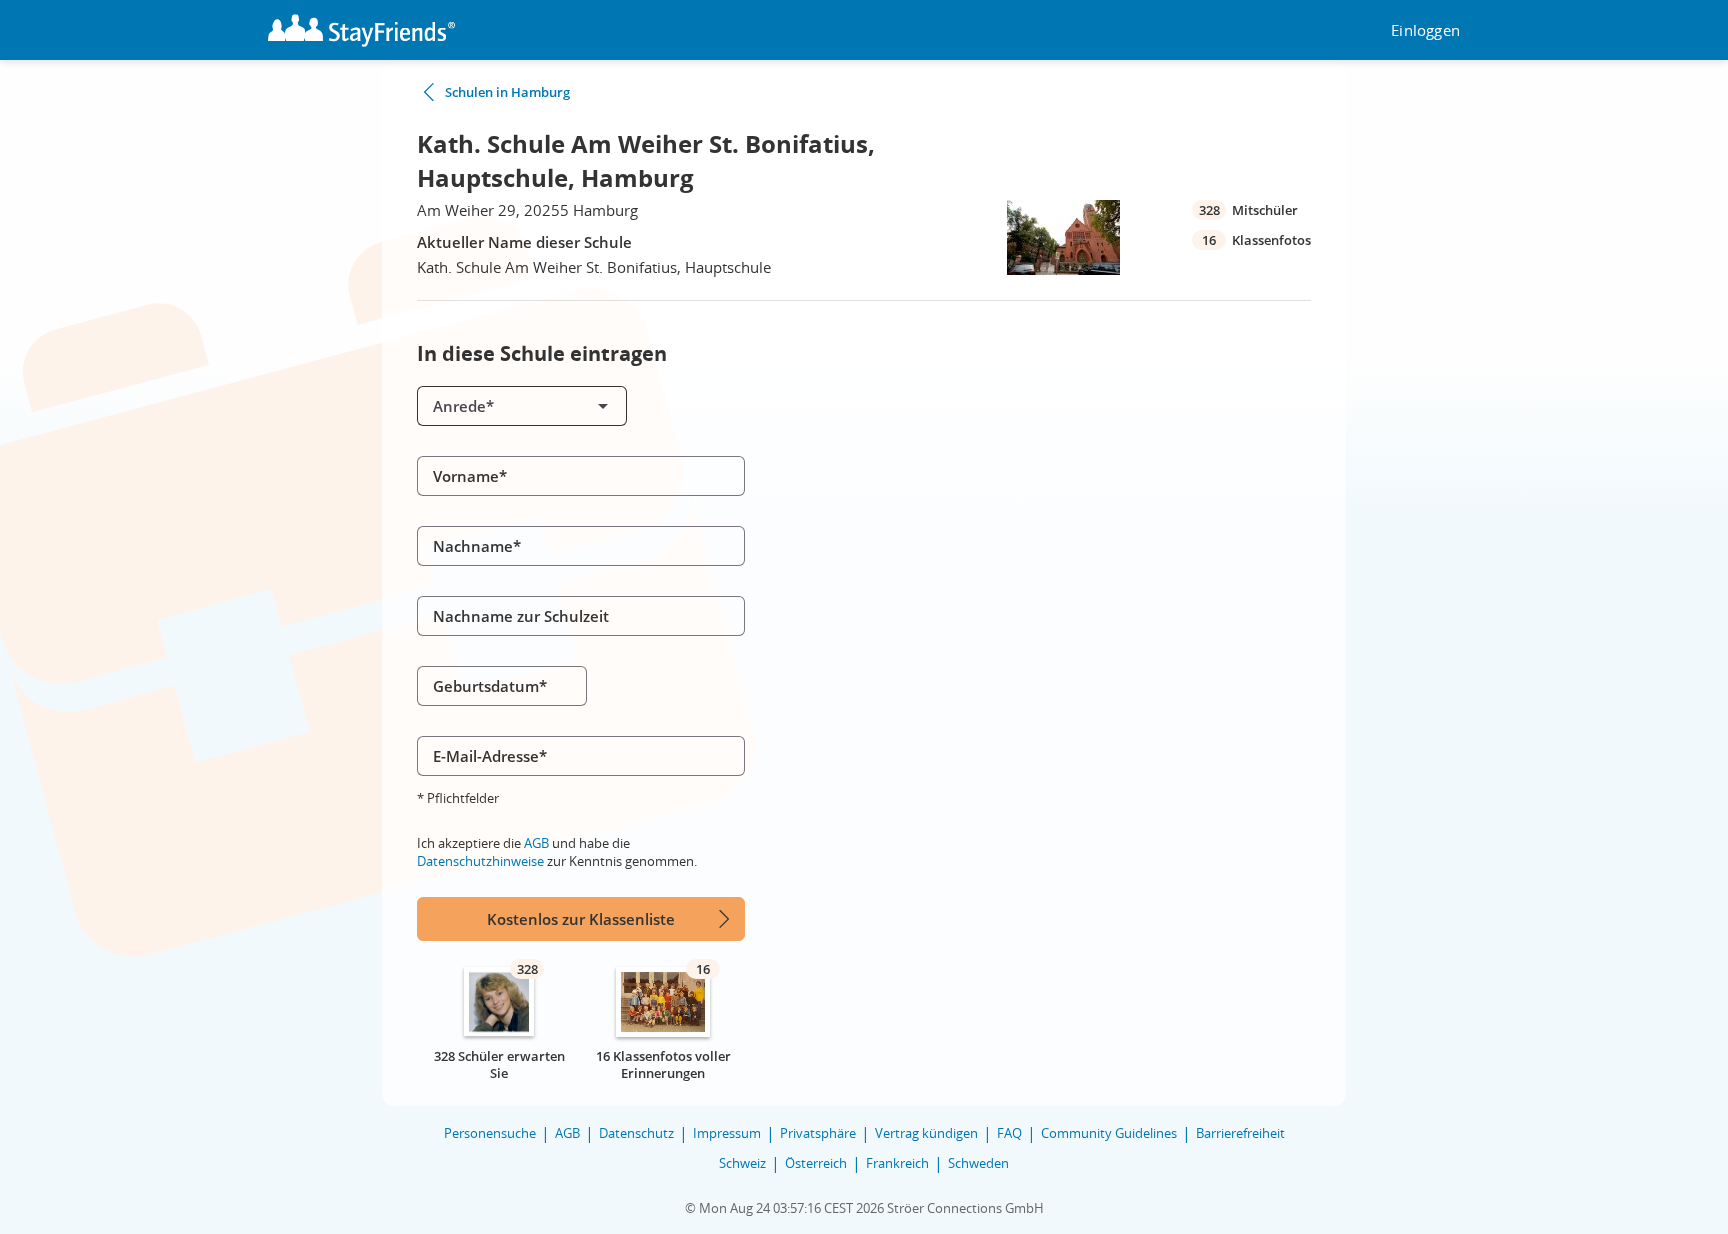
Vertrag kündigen (926, 1133)
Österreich (816, 1163)
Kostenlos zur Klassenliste (581, 919)
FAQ (1009, 1133)
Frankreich (897, 1163)
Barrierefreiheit (1240, 1133)
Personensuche (490, 1133)
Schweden (978, 1163)
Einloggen (1425, 30)
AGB (536, 843)
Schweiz (742, 1163)
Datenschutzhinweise (480, 861)
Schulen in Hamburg (507, 92)
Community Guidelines (1109, 1133)
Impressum (727, 1133)
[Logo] (361, 30)
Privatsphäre (818, 1133)
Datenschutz (636, 1133)
